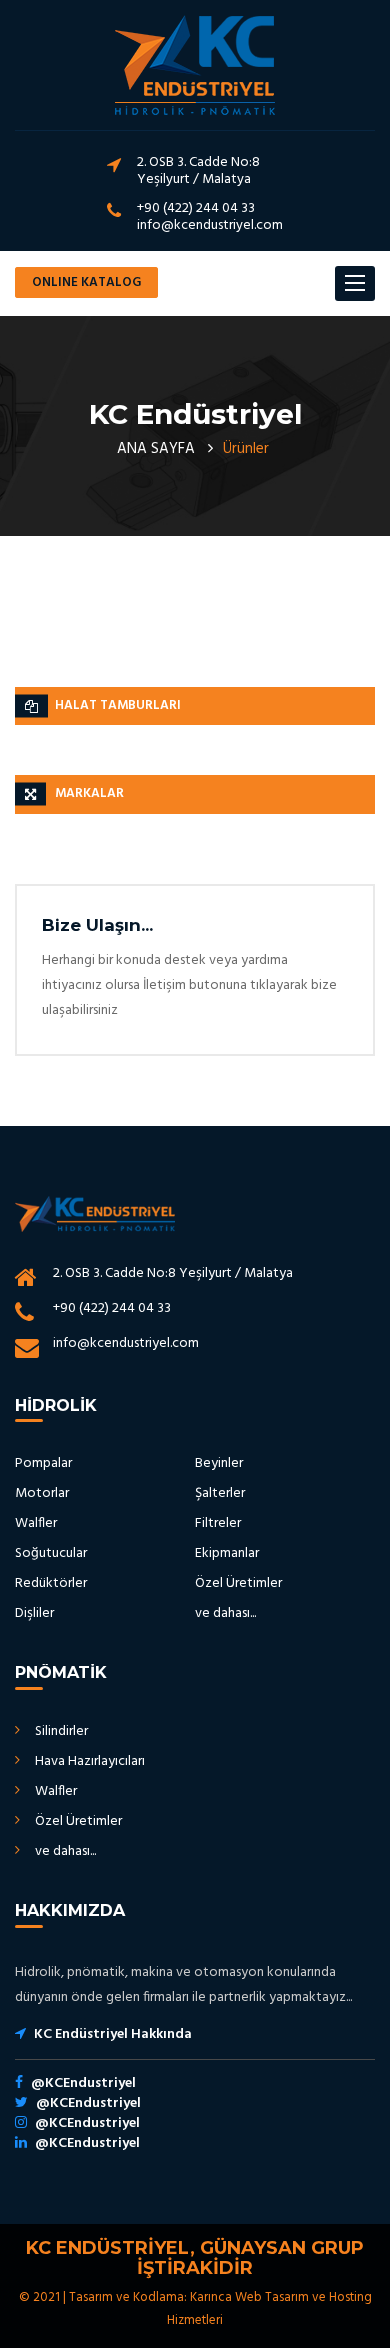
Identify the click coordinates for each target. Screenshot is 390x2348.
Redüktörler (51, 1583)
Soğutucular (51, 1553)
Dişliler (34, 1613)
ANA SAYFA (156, 449)
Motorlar (42, 1493)
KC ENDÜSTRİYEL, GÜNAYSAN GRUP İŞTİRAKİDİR (195, 2258)
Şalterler (220, 1493)
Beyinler (219, 1463)
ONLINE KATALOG (86, 282)
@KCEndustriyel (83, 2083)
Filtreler (218, 1523)
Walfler (36, 1523)
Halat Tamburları (118, 705)
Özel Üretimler (238, 1583)
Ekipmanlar (227, 1553)
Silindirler (61, 1731)
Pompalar (43, 1463)
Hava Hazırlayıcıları (90, 1761)
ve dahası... (225, 1613)
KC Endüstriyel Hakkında (113, 2034)
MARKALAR (89, 793)
